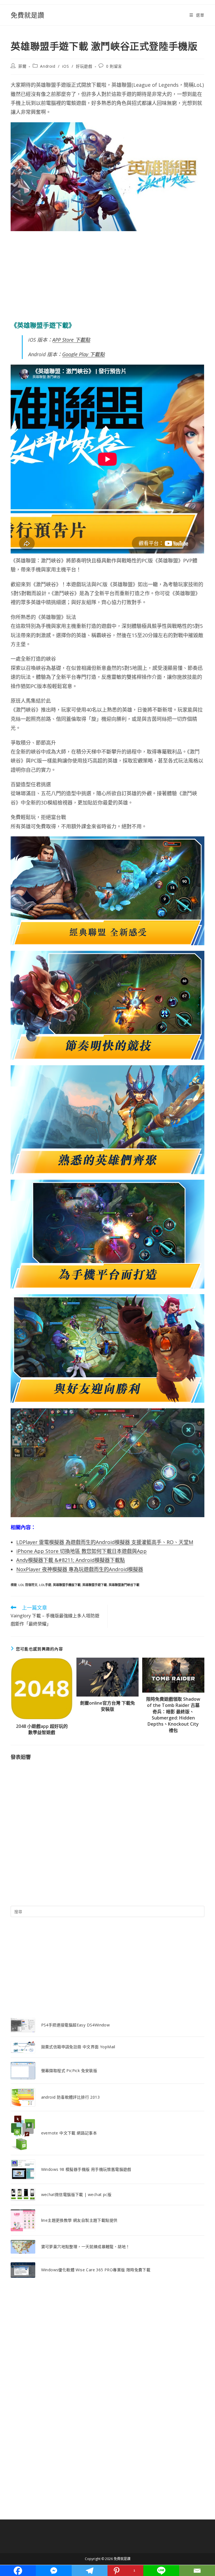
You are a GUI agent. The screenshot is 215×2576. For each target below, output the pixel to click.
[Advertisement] (107, 276)
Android (48, 66)
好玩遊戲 (84, 66)
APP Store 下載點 (71, 340)
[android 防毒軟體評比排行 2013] (23, 2097)
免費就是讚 (27, 15)
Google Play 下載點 (83, 354)
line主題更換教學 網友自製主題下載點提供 (79, 2220)
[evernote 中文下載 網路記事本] (23, 2133)
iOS (66, 66)
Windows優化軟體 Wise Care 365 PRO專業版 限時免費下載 (96, 2270)
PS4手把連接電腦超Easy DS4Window (76, 2025)
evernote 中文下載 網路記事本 (69, 2133)
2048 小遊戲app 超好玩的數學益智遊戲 (42, 1729)
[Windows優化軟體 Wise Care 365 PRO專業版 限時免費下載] (23, 2270)
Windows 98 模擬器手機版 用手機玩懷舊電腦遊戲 (86, 2169)
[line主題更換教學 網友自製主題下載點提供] (23, 2220)
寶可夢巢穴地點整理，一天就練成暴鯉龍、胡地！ (86, 2247)
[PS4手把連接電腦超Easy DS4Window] (23, 2025)
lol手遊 (45, 1585)
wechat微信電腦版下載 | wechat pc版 (76, 2194)
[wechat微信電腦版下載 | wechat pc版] (23, 2194)
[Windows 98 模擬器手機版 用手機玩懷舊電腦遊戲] (23, 2169)
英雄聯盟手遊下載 (95, 1585)
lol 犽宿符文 (28, 1585)
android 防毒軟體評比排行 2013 (70, 2097)
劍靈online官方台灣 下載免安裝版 (107, 1706)
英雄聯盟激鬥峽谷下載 (124, 1585)
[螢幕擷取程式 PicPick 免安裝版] (23, 2071)
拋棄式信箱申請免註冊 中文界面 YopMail (78, 2047)
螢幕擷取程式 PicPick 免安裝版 (69, 2071)
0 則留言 (114, 66)
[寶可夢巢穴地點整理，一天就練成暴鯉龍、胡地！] (23, 2247)
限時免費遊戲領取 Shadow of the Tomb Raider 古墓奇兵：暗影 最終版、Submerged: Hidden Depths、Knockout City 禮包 (173, 1715)
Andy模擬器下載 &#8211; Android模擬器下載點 (71, 1560)
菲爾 (22, 66)
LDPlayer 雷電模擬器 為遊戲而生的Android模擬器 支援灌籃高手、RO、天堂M (105, 1542)
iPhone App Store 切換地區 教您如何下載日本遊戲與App (81, 1551)
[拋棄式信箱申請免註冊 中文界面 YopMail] (23, 2047)
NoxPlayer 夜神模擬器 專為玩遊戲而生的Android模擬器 (80, 1569)
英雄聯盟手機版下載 (67, 1585)
